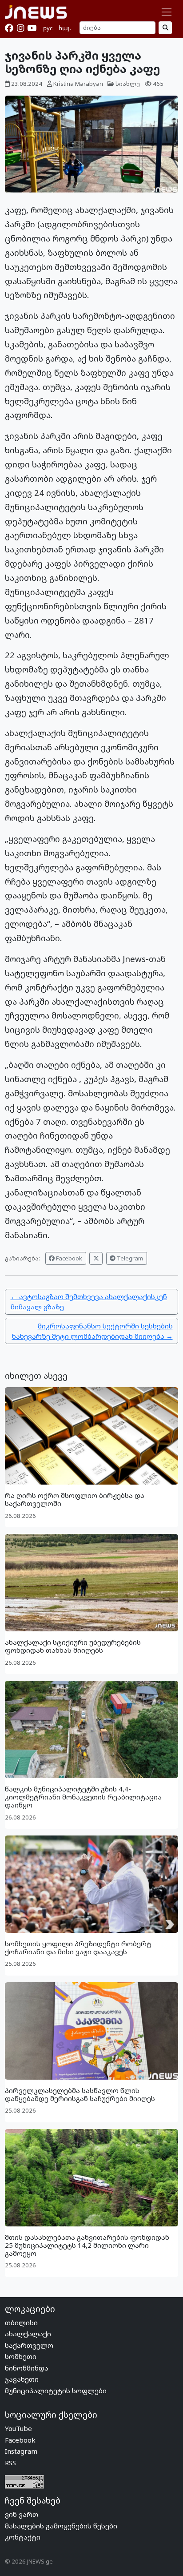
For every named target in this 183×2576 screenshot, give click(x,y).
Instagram (21, 2451)
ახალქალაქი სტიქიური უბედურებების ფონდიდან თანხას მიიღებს (73, 1646)
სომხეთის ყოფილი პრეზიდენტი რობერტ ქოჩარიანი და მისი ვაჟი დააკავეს (78, 1948)
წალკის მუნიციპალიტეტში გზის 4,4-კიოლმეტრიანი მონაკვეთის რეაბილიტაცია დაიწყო (83, 1797)
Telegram (129, 1258)
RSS (10, 2463)
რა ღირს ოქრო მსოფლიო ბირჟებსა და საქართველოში (75, 1499)
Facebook (68, 1258)
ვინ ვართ (22, 2514)
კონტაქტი (23, 2537)
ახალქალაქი (28, 2334)
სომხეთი (21, 2356)
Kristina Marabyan (78, 84)
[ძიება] (165, 28)
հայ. (65, 28)
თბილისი (21, 2322)
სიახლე (128, 84)
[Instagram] (20, 28)
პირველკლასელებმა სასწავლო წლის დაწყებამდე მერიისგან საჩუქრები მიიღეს (80, 2094)
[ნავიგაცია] (167, 12)
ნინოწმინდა (27, 2368)
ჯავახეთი (22, 2379)
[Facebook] (9, 28)
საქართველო (29, 2345)
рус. (48, 28)
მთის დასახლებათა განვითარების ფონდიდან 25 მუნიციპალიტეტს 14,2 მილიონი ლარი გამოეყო (87, 2245)
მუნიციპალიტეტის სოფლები (56, 2391)
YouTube (18, 2428)
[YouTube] (32, 28)
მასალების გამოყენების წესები (61, 2526)
